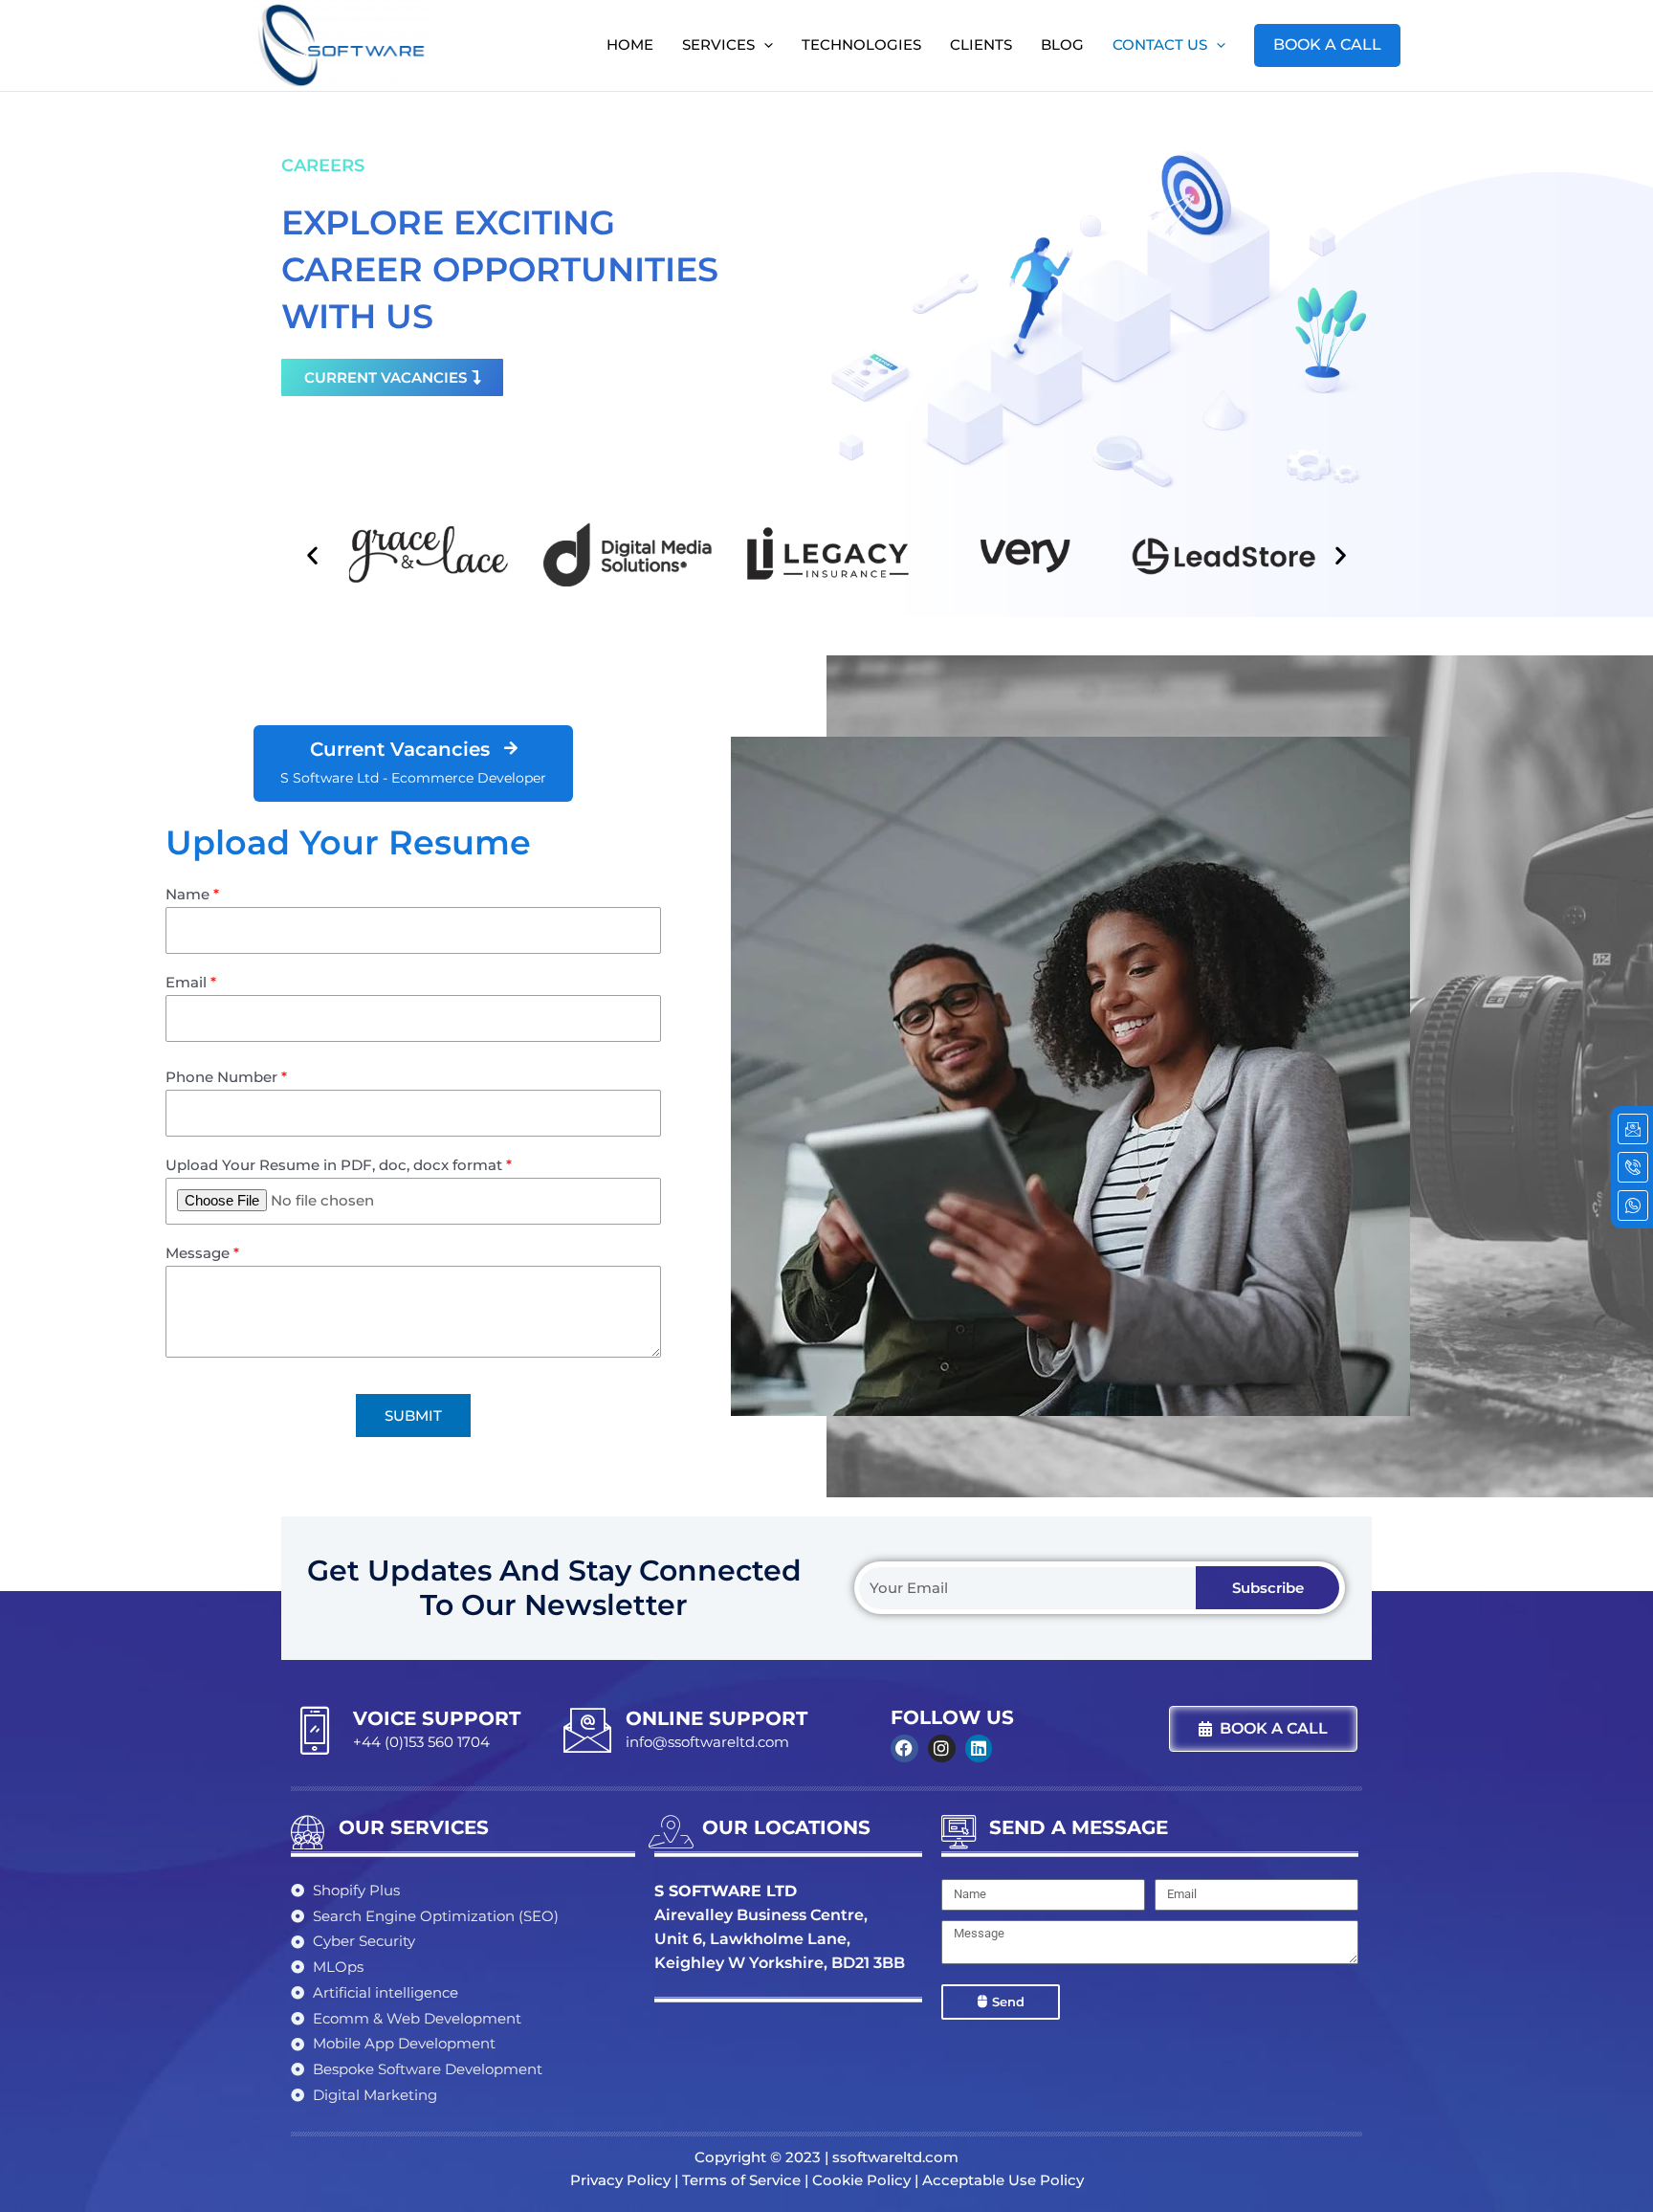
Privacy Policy (620, 2180)
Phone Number (226, 1077)
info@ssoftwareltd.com (707, 1742)
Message (202, 1253)
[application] (764, 45)
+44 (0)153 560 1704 (421, 1742)
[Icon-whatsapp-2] (1633, 1206)
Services (718, 44)
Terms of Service (741, 2180)
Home (630, 44)
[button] (312, 554)
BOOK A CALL (1327, 44)
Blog (1062, 44)
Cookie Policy (861, 2180)
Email (191, 982)
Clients (981, 44)
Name (192, 894)
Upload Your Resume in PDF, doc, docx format (339, 1165)
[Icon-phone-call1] (1633, 1167)
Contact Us (1160, 44)
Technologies (861, 44)
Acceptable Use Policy (1003, 2180)
